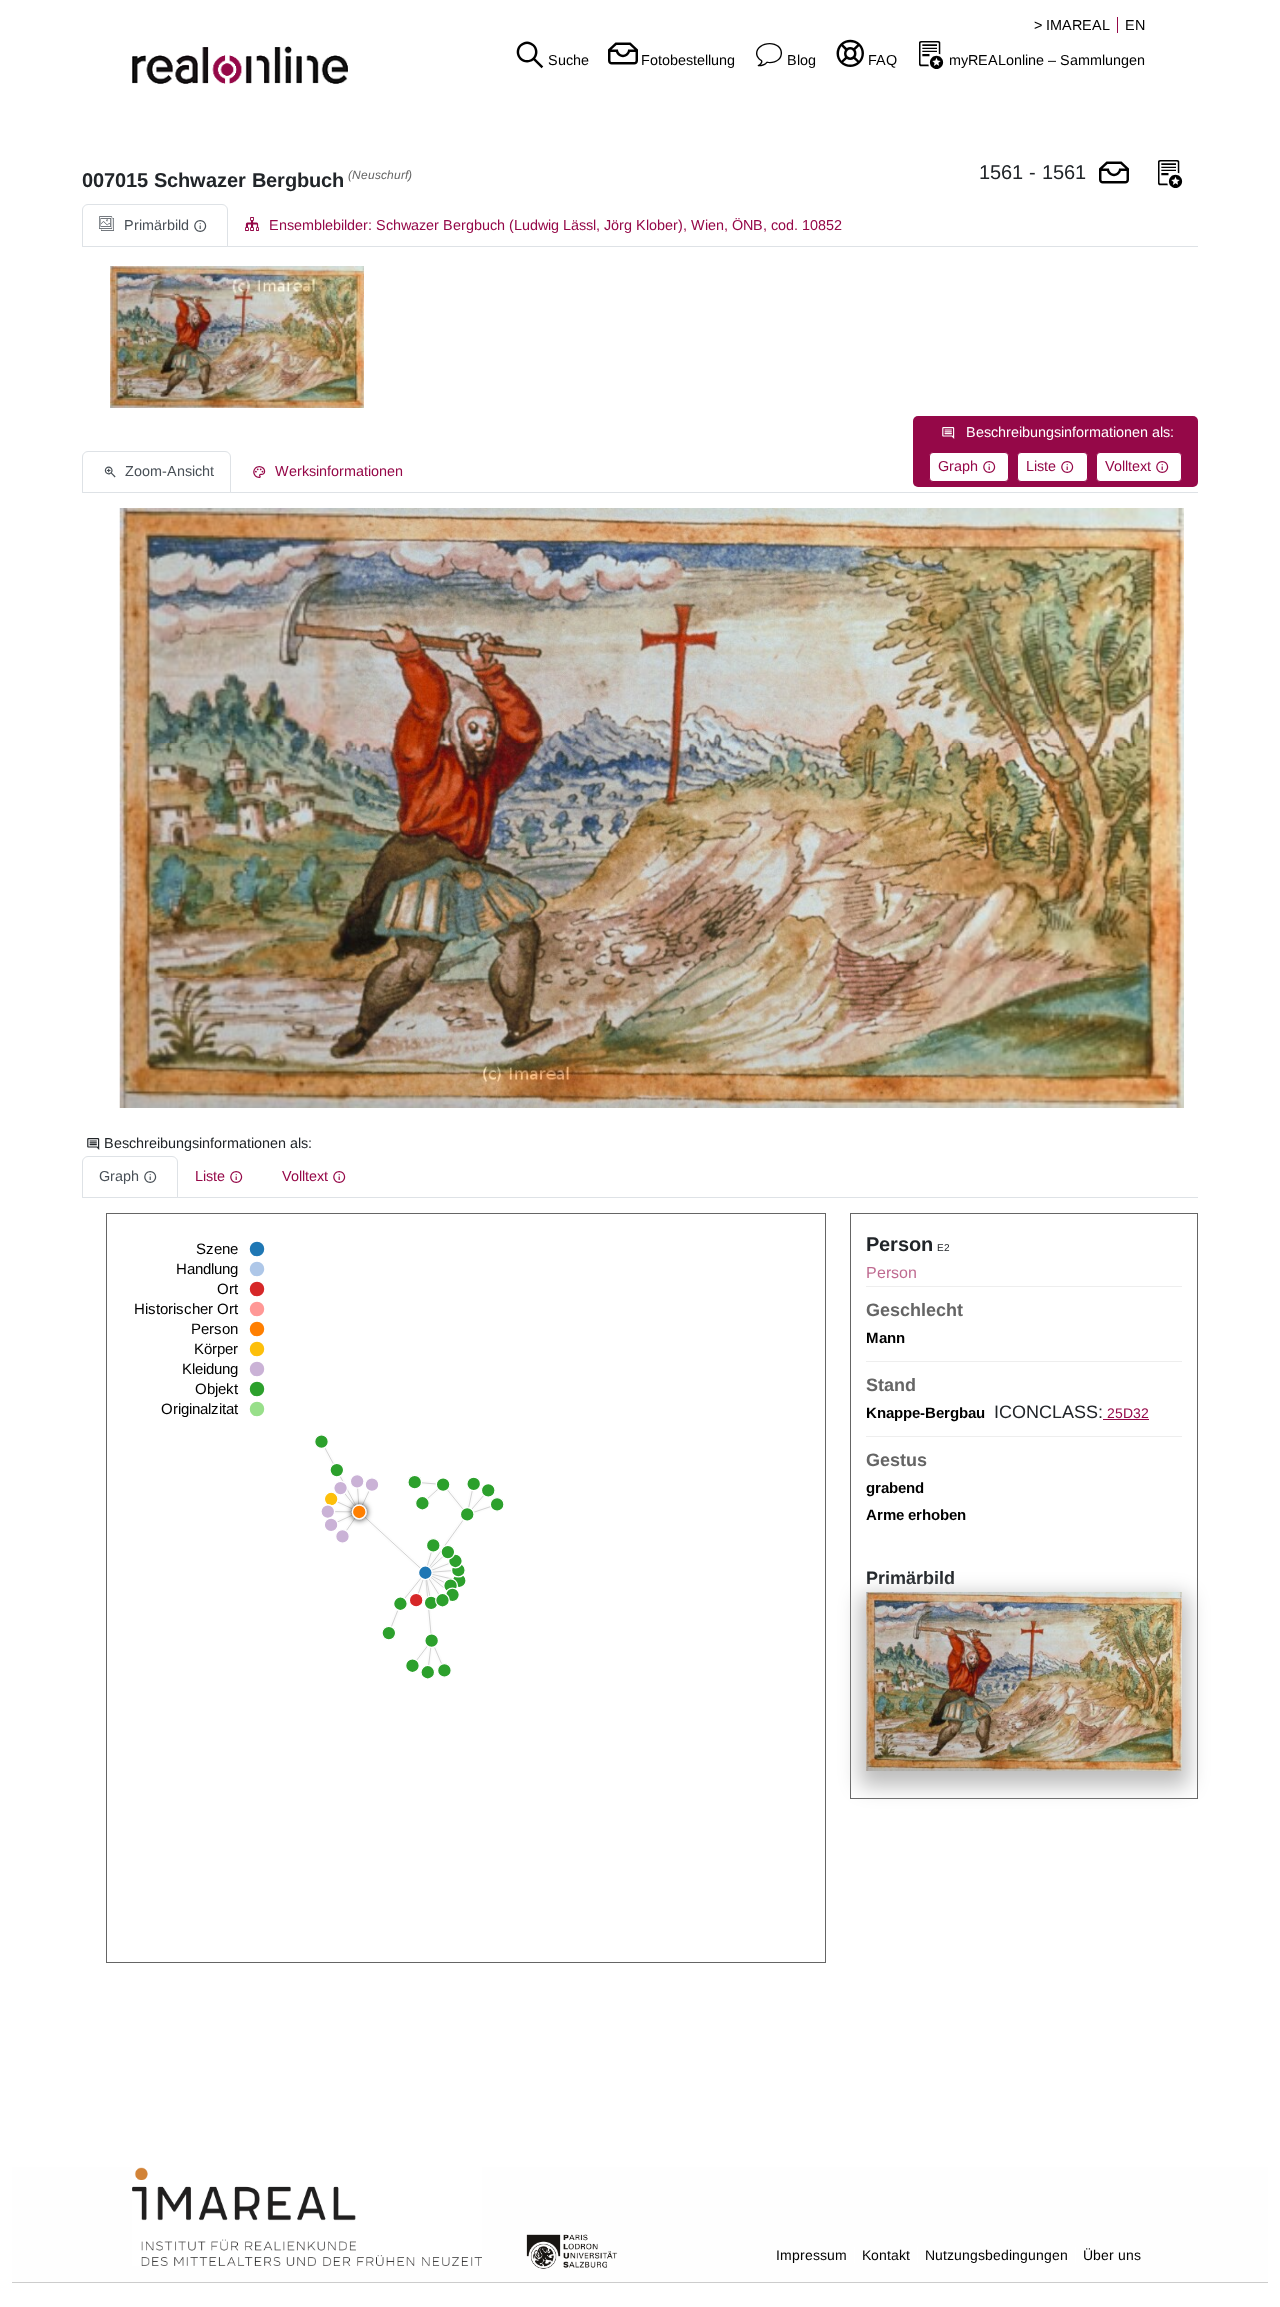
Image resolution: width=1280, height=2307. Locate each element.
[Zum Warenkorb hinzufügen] (1114, 174)
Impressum (811, 2255)
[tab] (155, 225)
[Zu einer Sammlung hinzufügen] (1170, 174)
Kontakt (886, 2255)
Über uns (1112, 2255)
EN (1135, 25)
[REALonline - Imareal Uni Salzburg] (213, 50)
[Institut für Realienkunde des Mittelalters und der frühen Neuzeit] (307, 2218)
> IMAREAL (1072, 25)
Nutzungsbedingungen (996, 2255)
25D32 (1126, 1413)
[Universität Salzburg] (572, 2250)
